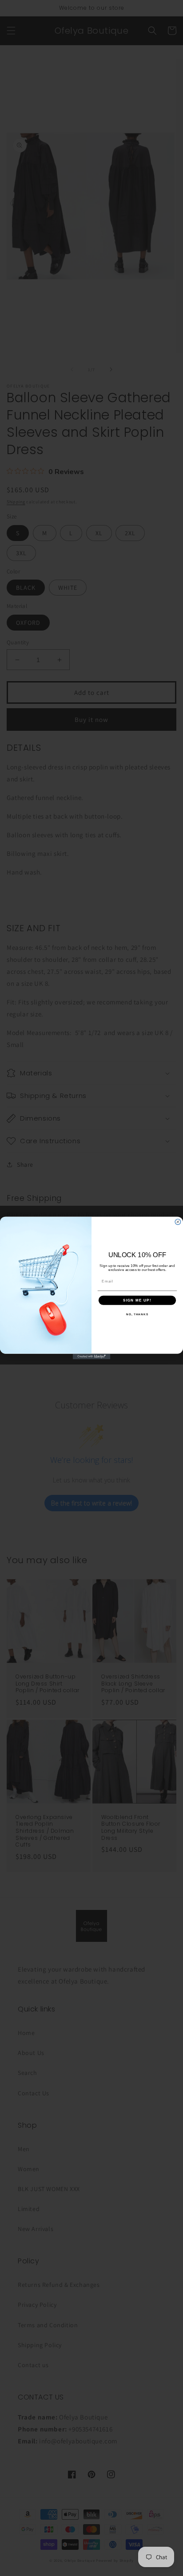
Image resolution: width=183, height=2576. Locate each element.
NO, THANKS (137, 1314)
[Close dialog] (178, 1222)
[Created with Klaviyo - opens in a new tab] (92, 1357)
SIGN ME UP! (137, 1300)
